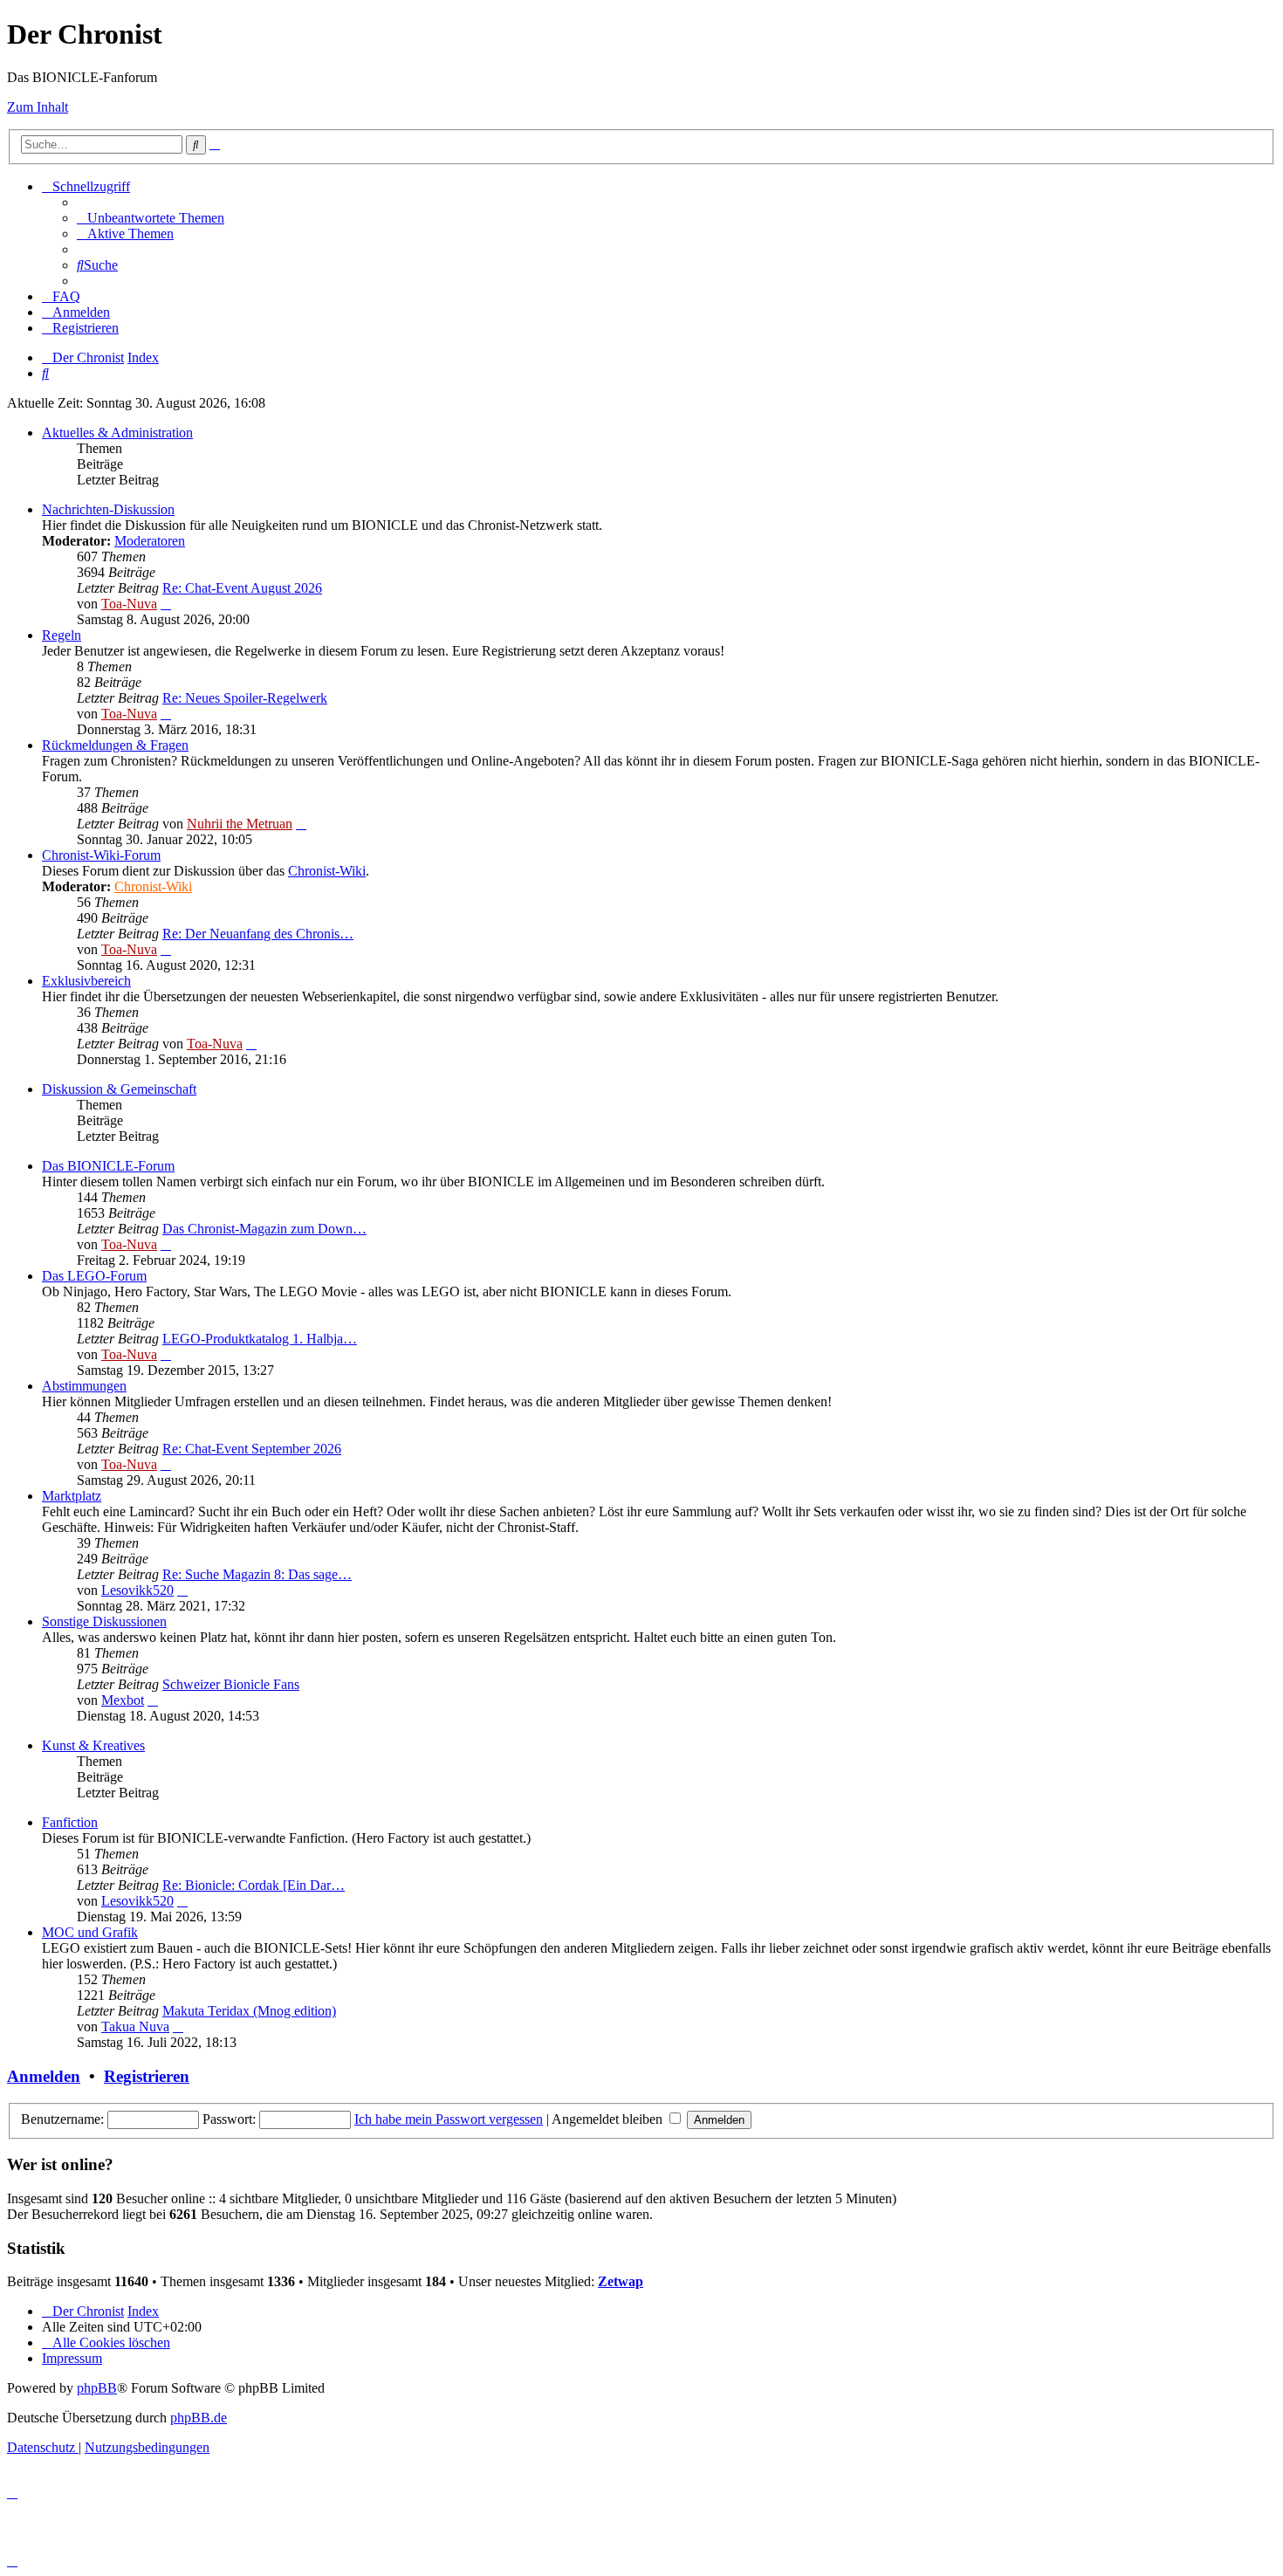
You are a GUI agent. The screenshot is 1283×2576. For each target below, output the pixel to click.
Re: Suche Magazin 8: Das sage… (257, 1574)
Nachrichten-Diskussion (108, 509)
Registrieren (147, 2076)
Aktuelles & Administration (117, 433)
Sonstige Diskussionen (104, 1621)
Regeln (62, 635)
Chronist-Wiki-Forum (101, 855)
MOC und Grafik (90, 1932)
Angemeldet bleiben (609, 2119)
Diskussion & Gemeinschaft (119, 1089)
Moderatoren (150, 541)
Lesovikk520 (137, 1590)
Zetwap (621, 2281)
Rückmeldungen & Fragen (115, 745)
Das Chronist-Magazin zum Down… (264, 1229)
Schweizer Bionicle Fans (231, 1684)
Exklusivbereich (86, 981)
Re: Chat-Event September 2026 (252, 1449)
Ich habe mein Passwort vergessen (449, 2119)
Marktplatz (72, 1496)
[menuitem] (151, 218)
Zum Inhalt (38, 107)
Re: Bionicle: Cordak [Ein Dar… (254, 1885)
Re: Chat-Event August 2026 (242, 588)
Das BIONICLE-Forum (108, 1166)
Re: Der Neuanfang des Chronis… (258, 934)
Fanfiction (70, 1822)
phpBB (97, 2388)
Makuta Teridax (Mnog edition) (249, 2011)
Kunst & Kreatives (93, 1745)
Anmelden (44, 2076)
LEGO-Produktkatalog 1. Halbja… (260, 1339)
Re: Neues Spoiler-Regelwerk (245, 698)
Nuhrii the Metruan (240, 824)
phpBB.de (199, 2418)
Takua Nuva (135, 2026)
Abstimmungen (84, 1386)
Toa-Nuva (129, 604)
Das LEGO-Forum (94, 1276)
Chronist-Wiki (327, 871)
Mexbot (123, 1700)
